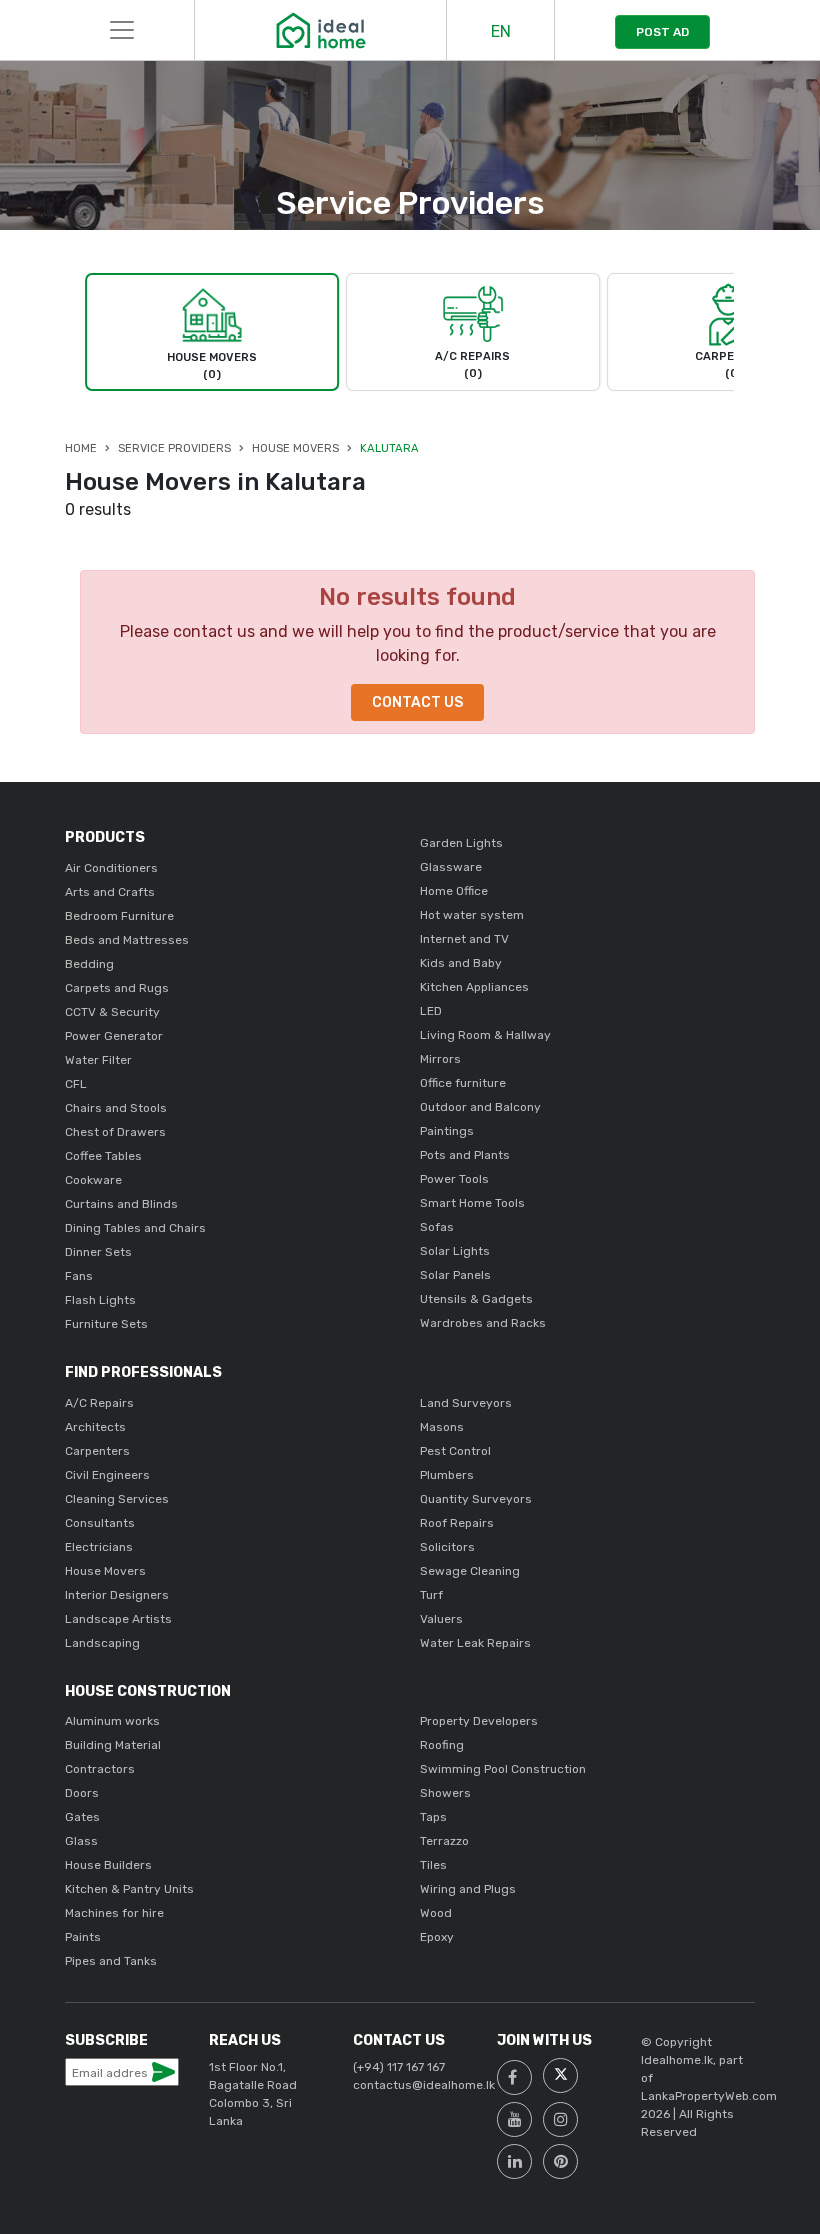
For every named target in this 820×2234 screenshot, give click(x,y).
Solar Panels (455, 1275)
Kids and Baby (461, 963)
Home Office (454, 891)
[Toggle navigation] (122, 30)
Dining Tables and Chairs (135, 1228)
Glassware (451, 867)
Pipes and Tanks (111, 1961)
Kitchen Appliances (474, 987)
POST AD (662, 32)
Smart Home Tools (472, 1203)
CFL (76, 1084)
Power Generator (114, 1036)
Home (81, 448)
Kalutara (389, 448)
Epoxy (437, 1937)
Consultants (100, 1523)
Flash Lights (100, 1300)
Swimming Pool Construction (503, 1769)
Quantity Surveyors (476, 1499)
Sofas (437, 1227)
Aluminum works (112, 1721)
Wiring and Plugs (468, 1889)
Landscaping (102, 1643)
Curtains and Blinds (121, 1204)
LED (431, 1011)
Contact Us (417, 702)
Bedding (89, 964)
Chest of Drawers (115, 1132)
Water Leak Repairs (475, 1643)
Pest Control (455, 1451)
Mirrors (440, 1059)
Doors (82, 1793)
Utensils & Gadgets (476, 1299)
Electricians (99, 1547)
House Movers (295, 448)
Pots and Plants (465, 1155)
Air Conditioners (111, 868)
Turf (431, 1595)
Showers (445, 1793)
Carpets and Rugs (117, 988)
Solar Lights (455, 1251)
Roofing (442, 1745)
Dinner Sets (98, 1252)
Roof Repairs (457, 1523)
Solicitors (447, 1547)
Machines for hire (114, 1913)
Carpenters (97, 1451)
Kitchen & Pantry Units (129, 1889)
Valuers (441, 1619)
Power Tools (454, 1179)
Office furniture (463, 1083)
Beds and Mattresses (127, 940)
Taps (433, 1817)
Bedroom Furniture (119, 916)
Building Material (113, 1745)
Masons (442, 1427)
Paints (83, 1937)
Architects (95, 1427)
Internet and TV (464, 939)
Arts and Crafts (110, 892)
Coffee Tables (103, 1156)
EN (501, 31)
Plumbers (447, 1475)
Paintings (447, 1131)
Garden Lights (461, 843)
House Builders (108, 1865)
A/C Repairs (99, 1403)
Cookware (93, 1180)
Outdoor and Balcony (480, 1107)
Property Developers (479, 1721)
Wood (436, 1913)
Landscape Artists (118, 1619)
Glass (81, 1841)
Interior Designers (117, 1595)
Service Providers (174, 448)
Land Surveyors (466, 1403)
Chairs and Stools (116, 1108)
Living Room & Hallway (485, 1035)
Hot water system (472, 915)
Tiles (433, 1865)
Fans (79, 1276)
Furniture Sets (106, 1324)
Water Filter (98, 1060)
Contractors (100, 1769)
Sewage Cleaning (470, 1571)
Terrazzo (444, 1841)
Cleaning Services (117, 1499)
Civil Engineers (107, 1475)
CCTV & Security (112, 1012)
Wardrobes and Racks (483, 1323)
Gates (82, 1817)
